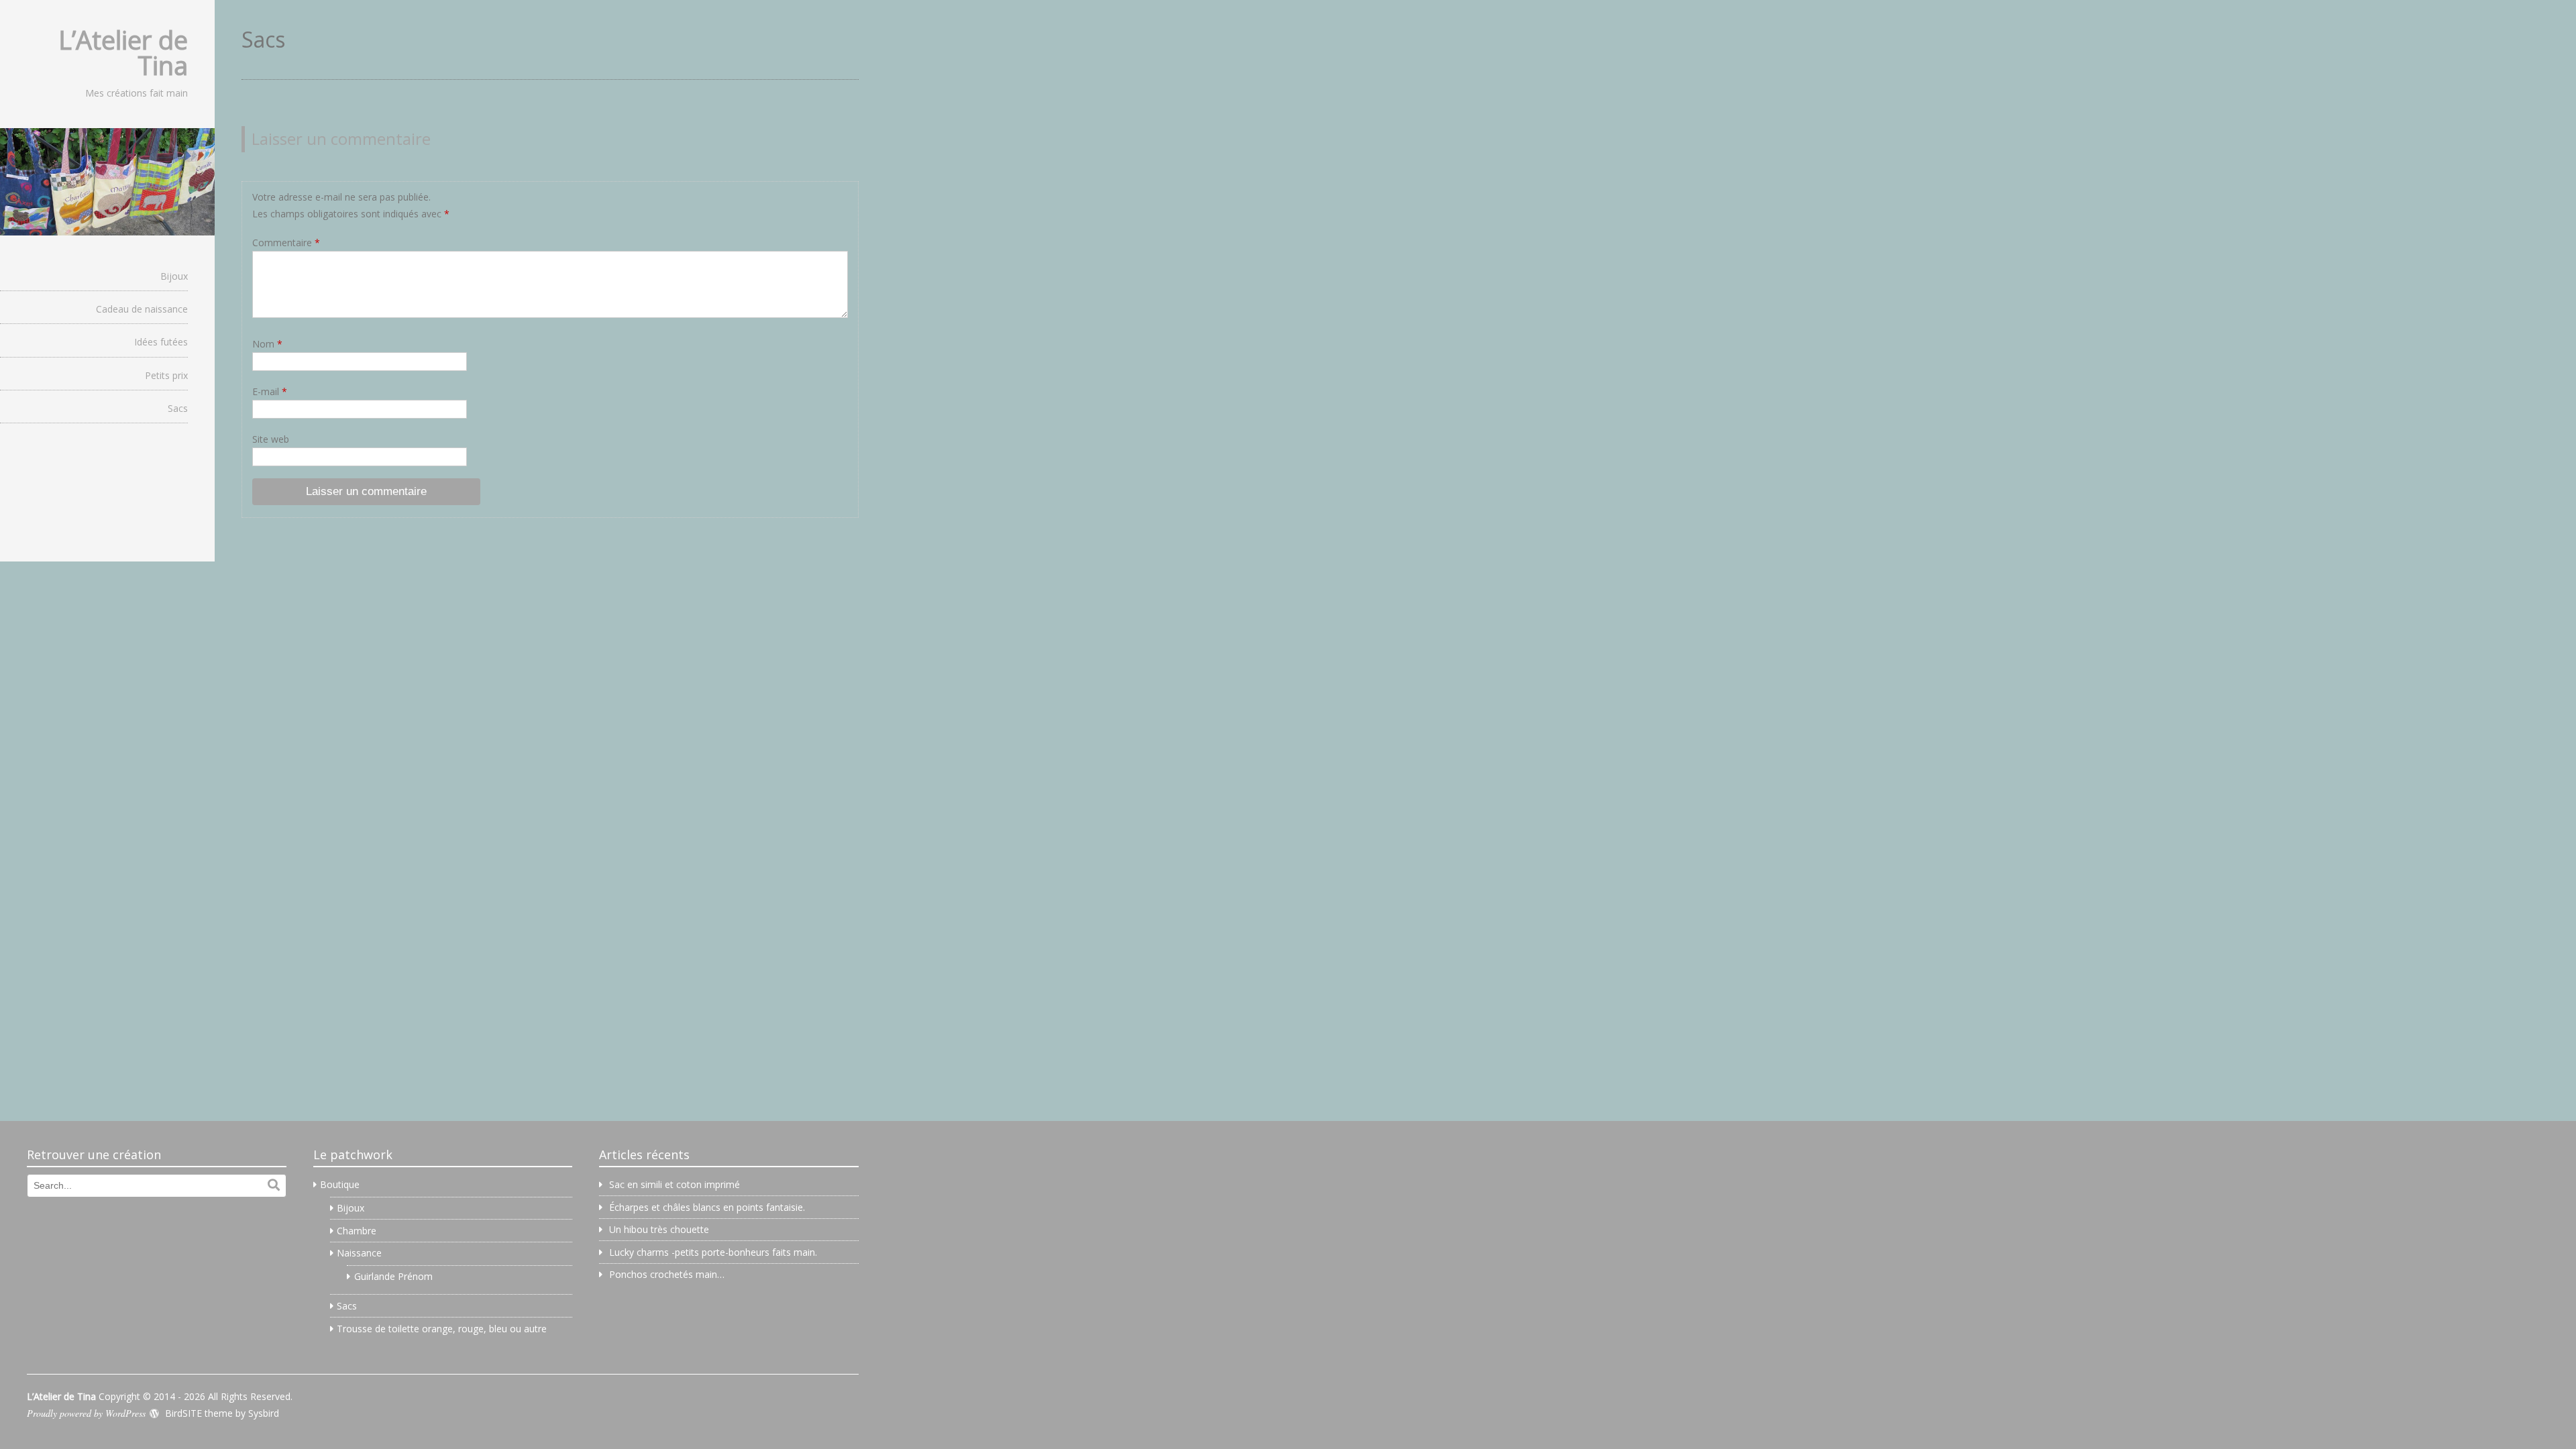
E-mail (270, 391)
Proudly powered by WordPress (86, 1413)
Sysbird (264, 1413)
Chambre (357, 1231)
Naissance (359, 1253)
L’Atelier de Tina (123, 52)
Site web (271, 439)
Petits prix (166, 375)
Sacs (178, 408)
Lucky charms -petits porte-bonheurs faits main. (713, 1252)
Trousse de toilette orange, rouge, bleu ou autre (442, 1329)
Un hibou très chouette (659, 1229)
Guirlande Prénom (393, 1276)
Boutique (340, 1184)
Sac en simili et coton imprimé (675, 1184)
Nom (267, 344)
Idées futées (161, 342)
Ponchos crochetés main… (667, 1274)
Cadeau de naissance (142, 309)
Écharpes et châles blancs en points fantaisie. (707, 1207)
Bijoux (174, 276)
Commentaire (286, 243)
